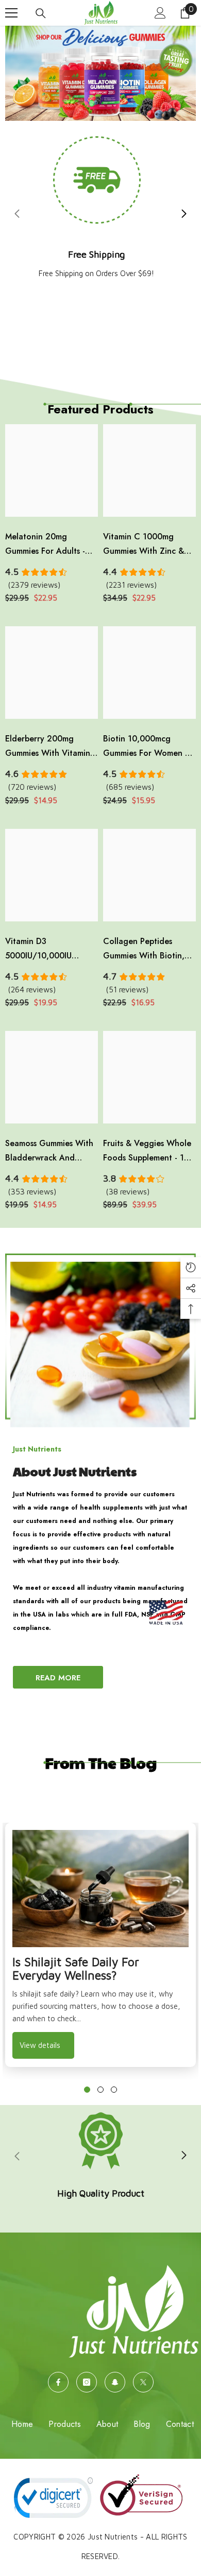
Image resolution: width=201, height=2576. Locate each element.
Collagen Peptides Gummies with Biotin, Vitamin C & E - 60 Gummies (144, 949)
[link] (100, 2156)
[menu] (11, 13)
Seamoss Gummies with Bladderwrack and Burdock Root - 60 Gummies (49, 1151)
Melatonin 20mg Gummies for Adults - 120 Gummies (45, 545)
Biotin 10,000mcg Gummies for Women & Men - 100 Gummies (147, 747)
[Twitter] (143, 2382)
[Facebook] (58, 2382)
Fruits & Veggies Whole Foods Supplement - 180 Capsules (149, 1151)
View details (40, 2045)
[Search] (41, 13)
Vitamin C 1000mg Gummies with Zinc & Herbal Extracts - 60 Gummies (144, 545)
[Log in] (160, 13)
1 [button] (87, 2090)
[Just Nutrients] (100, 1340)
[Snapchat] (115, 2382)
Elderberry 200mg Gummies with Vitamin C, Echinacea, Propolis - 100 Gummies (50, 747)
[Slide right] (183, 214)
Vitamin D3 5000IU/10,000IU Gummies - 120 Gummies (51, 949)
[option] (100, 1945)
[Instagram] (87, 2382)
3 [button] (114, 2090)
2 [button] (100, 2090)
